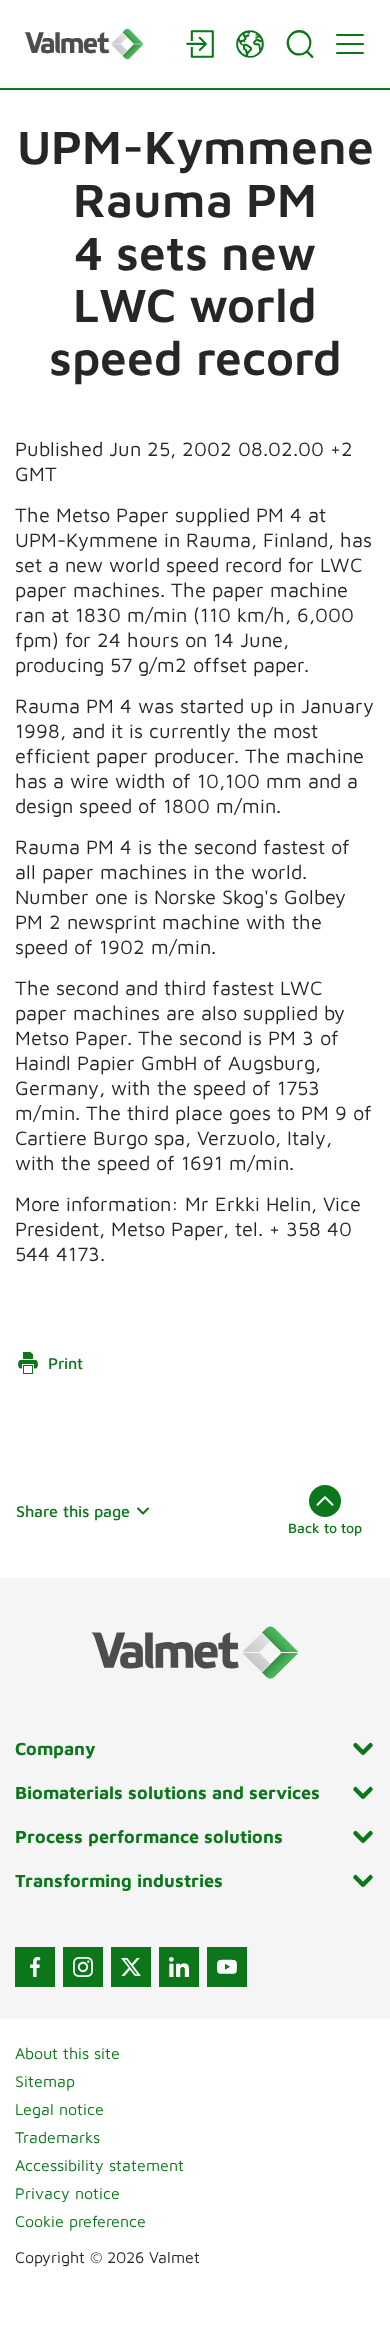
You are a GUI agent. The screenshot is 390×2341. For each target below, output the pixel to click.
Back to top (325, 1527)
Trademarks (57, 2137)
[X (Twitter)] (131, 1967)
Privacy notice (67, 2193)
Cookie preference (80, 2221)
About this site (67, 2053)
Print (65, 1363)
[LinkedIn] (179, 1967)
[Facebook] (35, 1967)
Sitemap (45, 2081)
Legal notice (59, 2109)
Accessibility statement (99, 2165)
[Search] (300, 44)
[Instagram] (83, 1967)
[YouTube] (227, 1967)
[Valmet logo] (95, 43)
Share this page (73, 1511)
